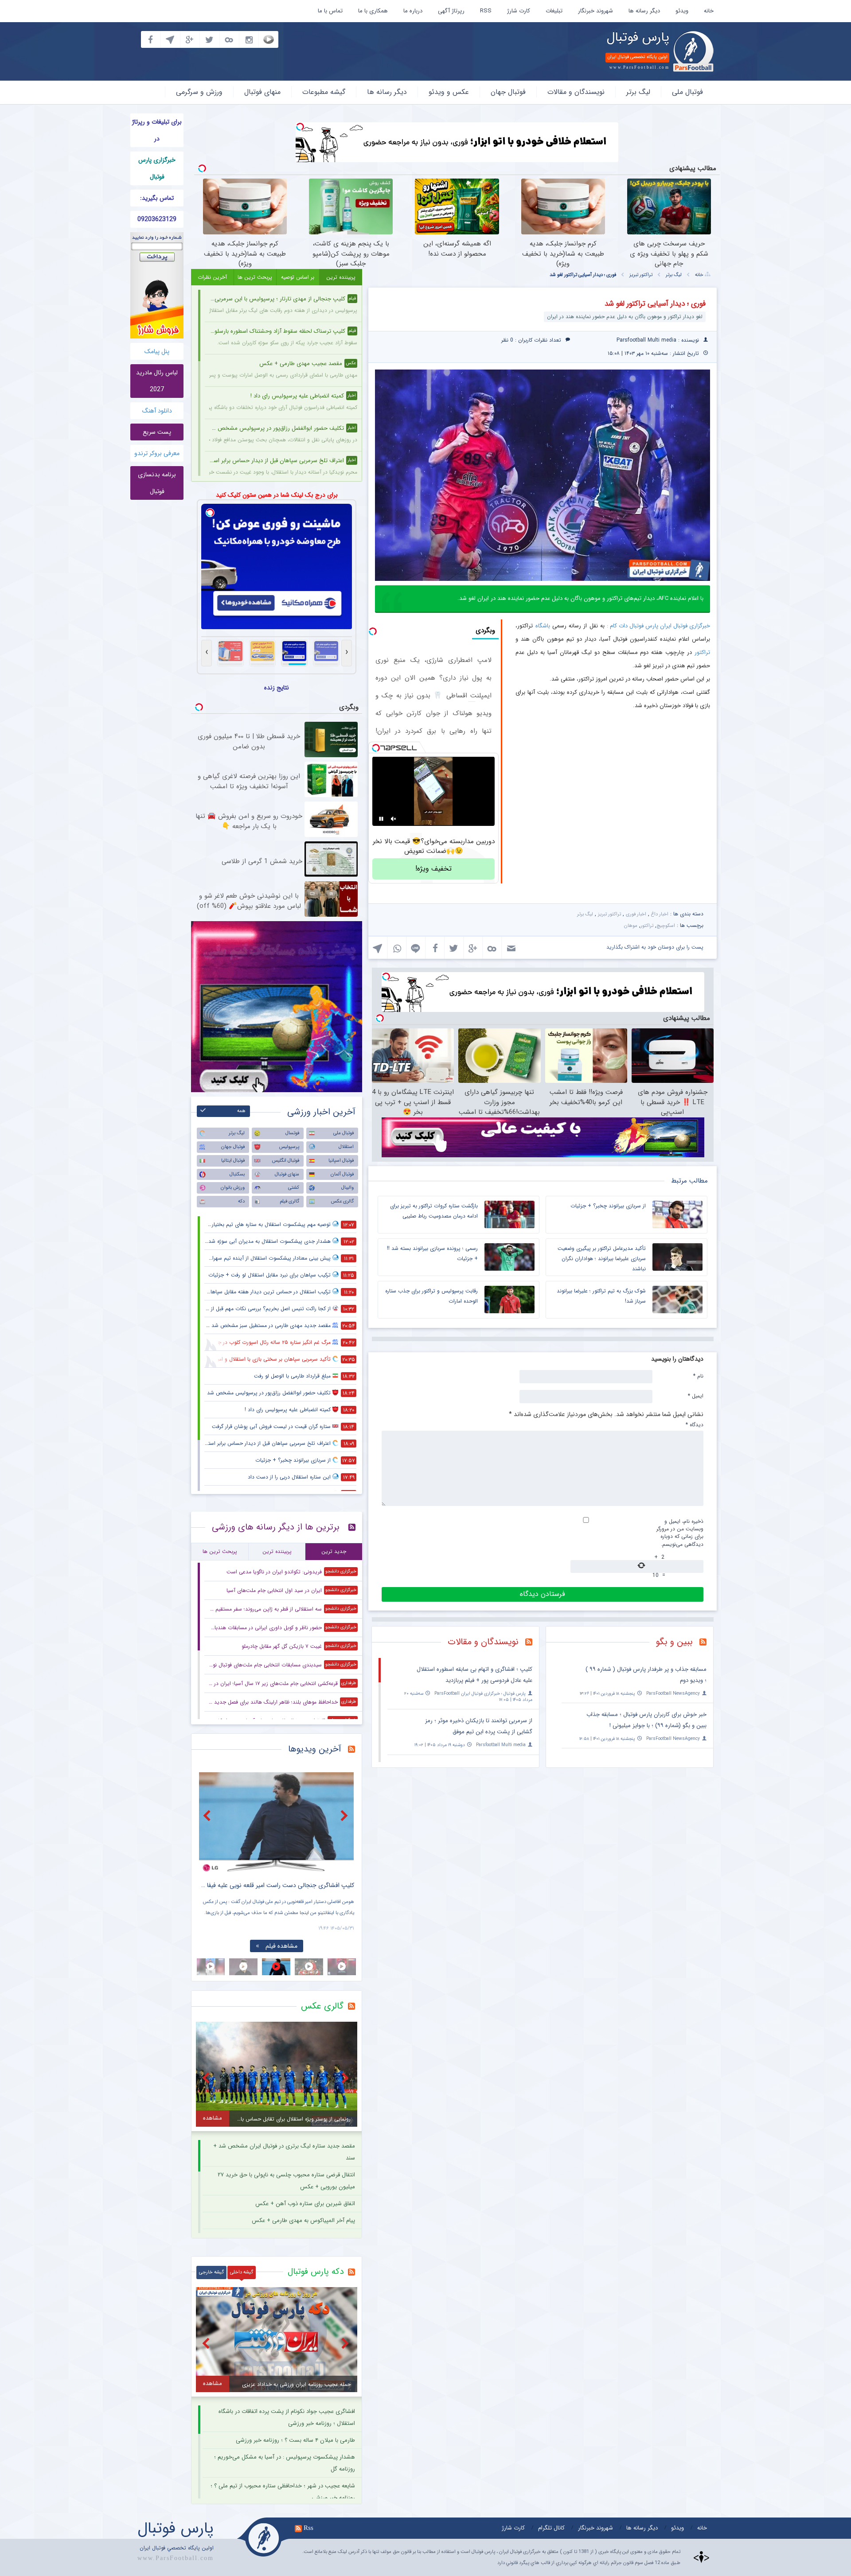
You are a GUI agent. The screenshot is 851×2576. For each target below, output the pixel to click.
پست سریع (157, 432)
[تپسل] (300, 127)
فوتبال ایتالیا (233, 1161)
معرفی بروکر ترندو (157, 453)
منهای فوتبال (262, 92)
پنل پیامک (157, 351)
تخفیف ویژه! (433, 869)
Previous (208, 1815)
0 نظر (507, 340)
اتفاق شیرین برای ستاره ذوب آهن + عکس (305, 2204)
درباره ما (413, 11)
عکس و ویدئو (449, 92)
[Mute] (394, 819)
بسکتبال (237, 1174)
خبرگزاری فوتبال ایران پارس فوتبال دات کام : (658, 626)
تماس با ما (330, 11)
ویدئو (682, 11)
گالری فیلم (289, 1201)
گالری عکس (342, 1201)
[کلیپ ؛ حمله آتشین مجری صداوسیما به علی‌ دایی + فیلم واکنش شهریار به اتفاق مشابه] (277, 1822)
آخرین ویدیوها (315, 1749)
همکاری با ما (373, 11)
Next (345, 1815)
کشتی (294, 1188)
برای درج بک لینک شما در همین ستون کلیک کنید (277, 495)
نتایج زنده (277, 688)
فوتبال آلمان (342, 1174)
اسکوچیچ (666, 926)
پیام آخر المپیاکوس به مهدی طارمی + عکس (303, 2220)
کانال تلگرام (551, 2528)
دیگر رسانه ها (644, 11)
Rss (308, 2528)
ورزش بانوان (233, 1188)
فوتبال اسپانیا (341, 1161)
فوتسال (292, 1133)
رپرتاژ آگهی (451, 11)
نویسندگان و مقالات (576, 92)
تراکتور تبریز (641, 275)
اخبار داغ (660, 914)
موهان (631, 926)
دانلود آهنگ (157, 411)
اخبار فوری (636, 914)
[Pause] (381, 819)
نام (698, 1376)
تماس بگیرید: (157, 198)
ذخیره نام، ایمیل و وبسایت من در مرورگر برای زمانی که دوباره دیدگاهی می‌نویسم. (680, 1533)
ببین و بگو (674, 1642)
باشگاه (543, 626)
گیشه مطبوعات (324, 92)
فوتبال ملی (687, 92)
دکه (241, 1201)
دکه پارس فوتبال (316, 2272)
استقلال (346, 1147)
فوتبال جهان (508, 92)
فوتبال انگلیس (286, 1161)
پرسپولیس (289, 1147)
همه (241, 1111)
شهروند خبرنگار (595, 11)
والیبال (347, 1188)
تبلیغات (554, 11)
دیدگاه (695, 1424)
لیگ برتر (638, 92)
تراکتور (702, 652)
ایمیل (696, 1396)
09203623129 (157, 219)
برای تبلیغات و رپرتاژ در (157, 130)
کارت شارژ (519, 11)
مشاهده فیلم (281, 1946)
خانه (709, 11)
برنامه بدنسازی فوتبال (157, 483)
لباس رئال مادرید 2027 (157, 381)
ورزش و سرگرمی (199, 92)
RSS (486, 11)
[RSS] (706, 1643)
